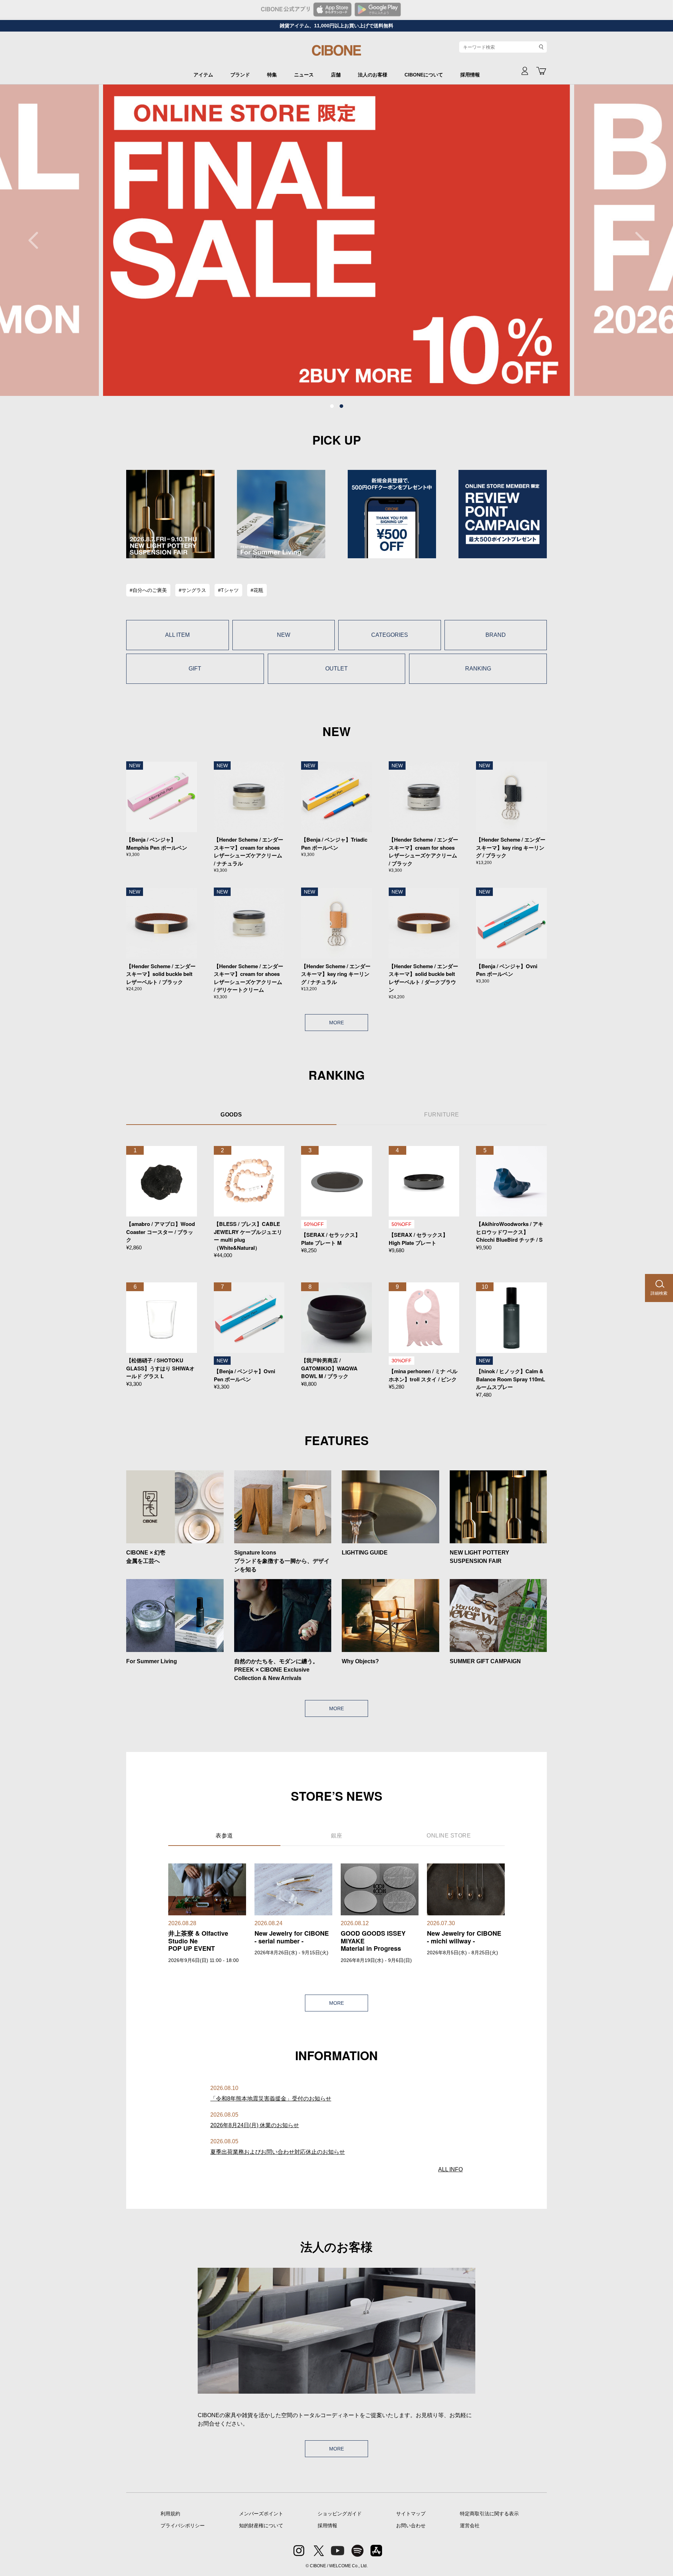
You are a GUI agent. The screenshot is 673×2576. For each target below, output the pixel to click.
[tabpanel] (336, 240)
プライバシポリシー (183, 2526)
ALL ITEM (177, 635)
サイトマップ (411, 2514)
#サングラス (192, 590)
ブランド (240, 75)
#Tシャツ (228, 590)
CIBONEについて (424, 75)
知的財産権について (261, 2526)
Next (636, 240)
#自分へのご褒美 (148, 590)
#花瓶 (257, 590)
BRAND (496, 635)
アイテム (203, 75)
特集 (272, 75)
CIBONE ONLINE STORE (336, 53)
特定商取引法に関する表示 (489, 2514)
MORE (336, 1023)
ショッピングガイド (340, 2514)
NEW (284, 635)
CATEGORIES (390, 635)
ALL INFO (450, 2169)
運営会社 (470, 2526)
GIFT (195, 669)
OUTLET (336, 669)
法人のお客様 (373, 75)
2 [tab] (341, 406)
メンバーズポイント (261, 2514)
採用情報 (470, 75)
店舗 (336, 75)
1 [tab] (332, 406)
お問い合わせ (411, 2526)
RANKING (478, 669)
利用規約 (170, 2514)
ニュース (304, 75)
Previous (37, 240)
